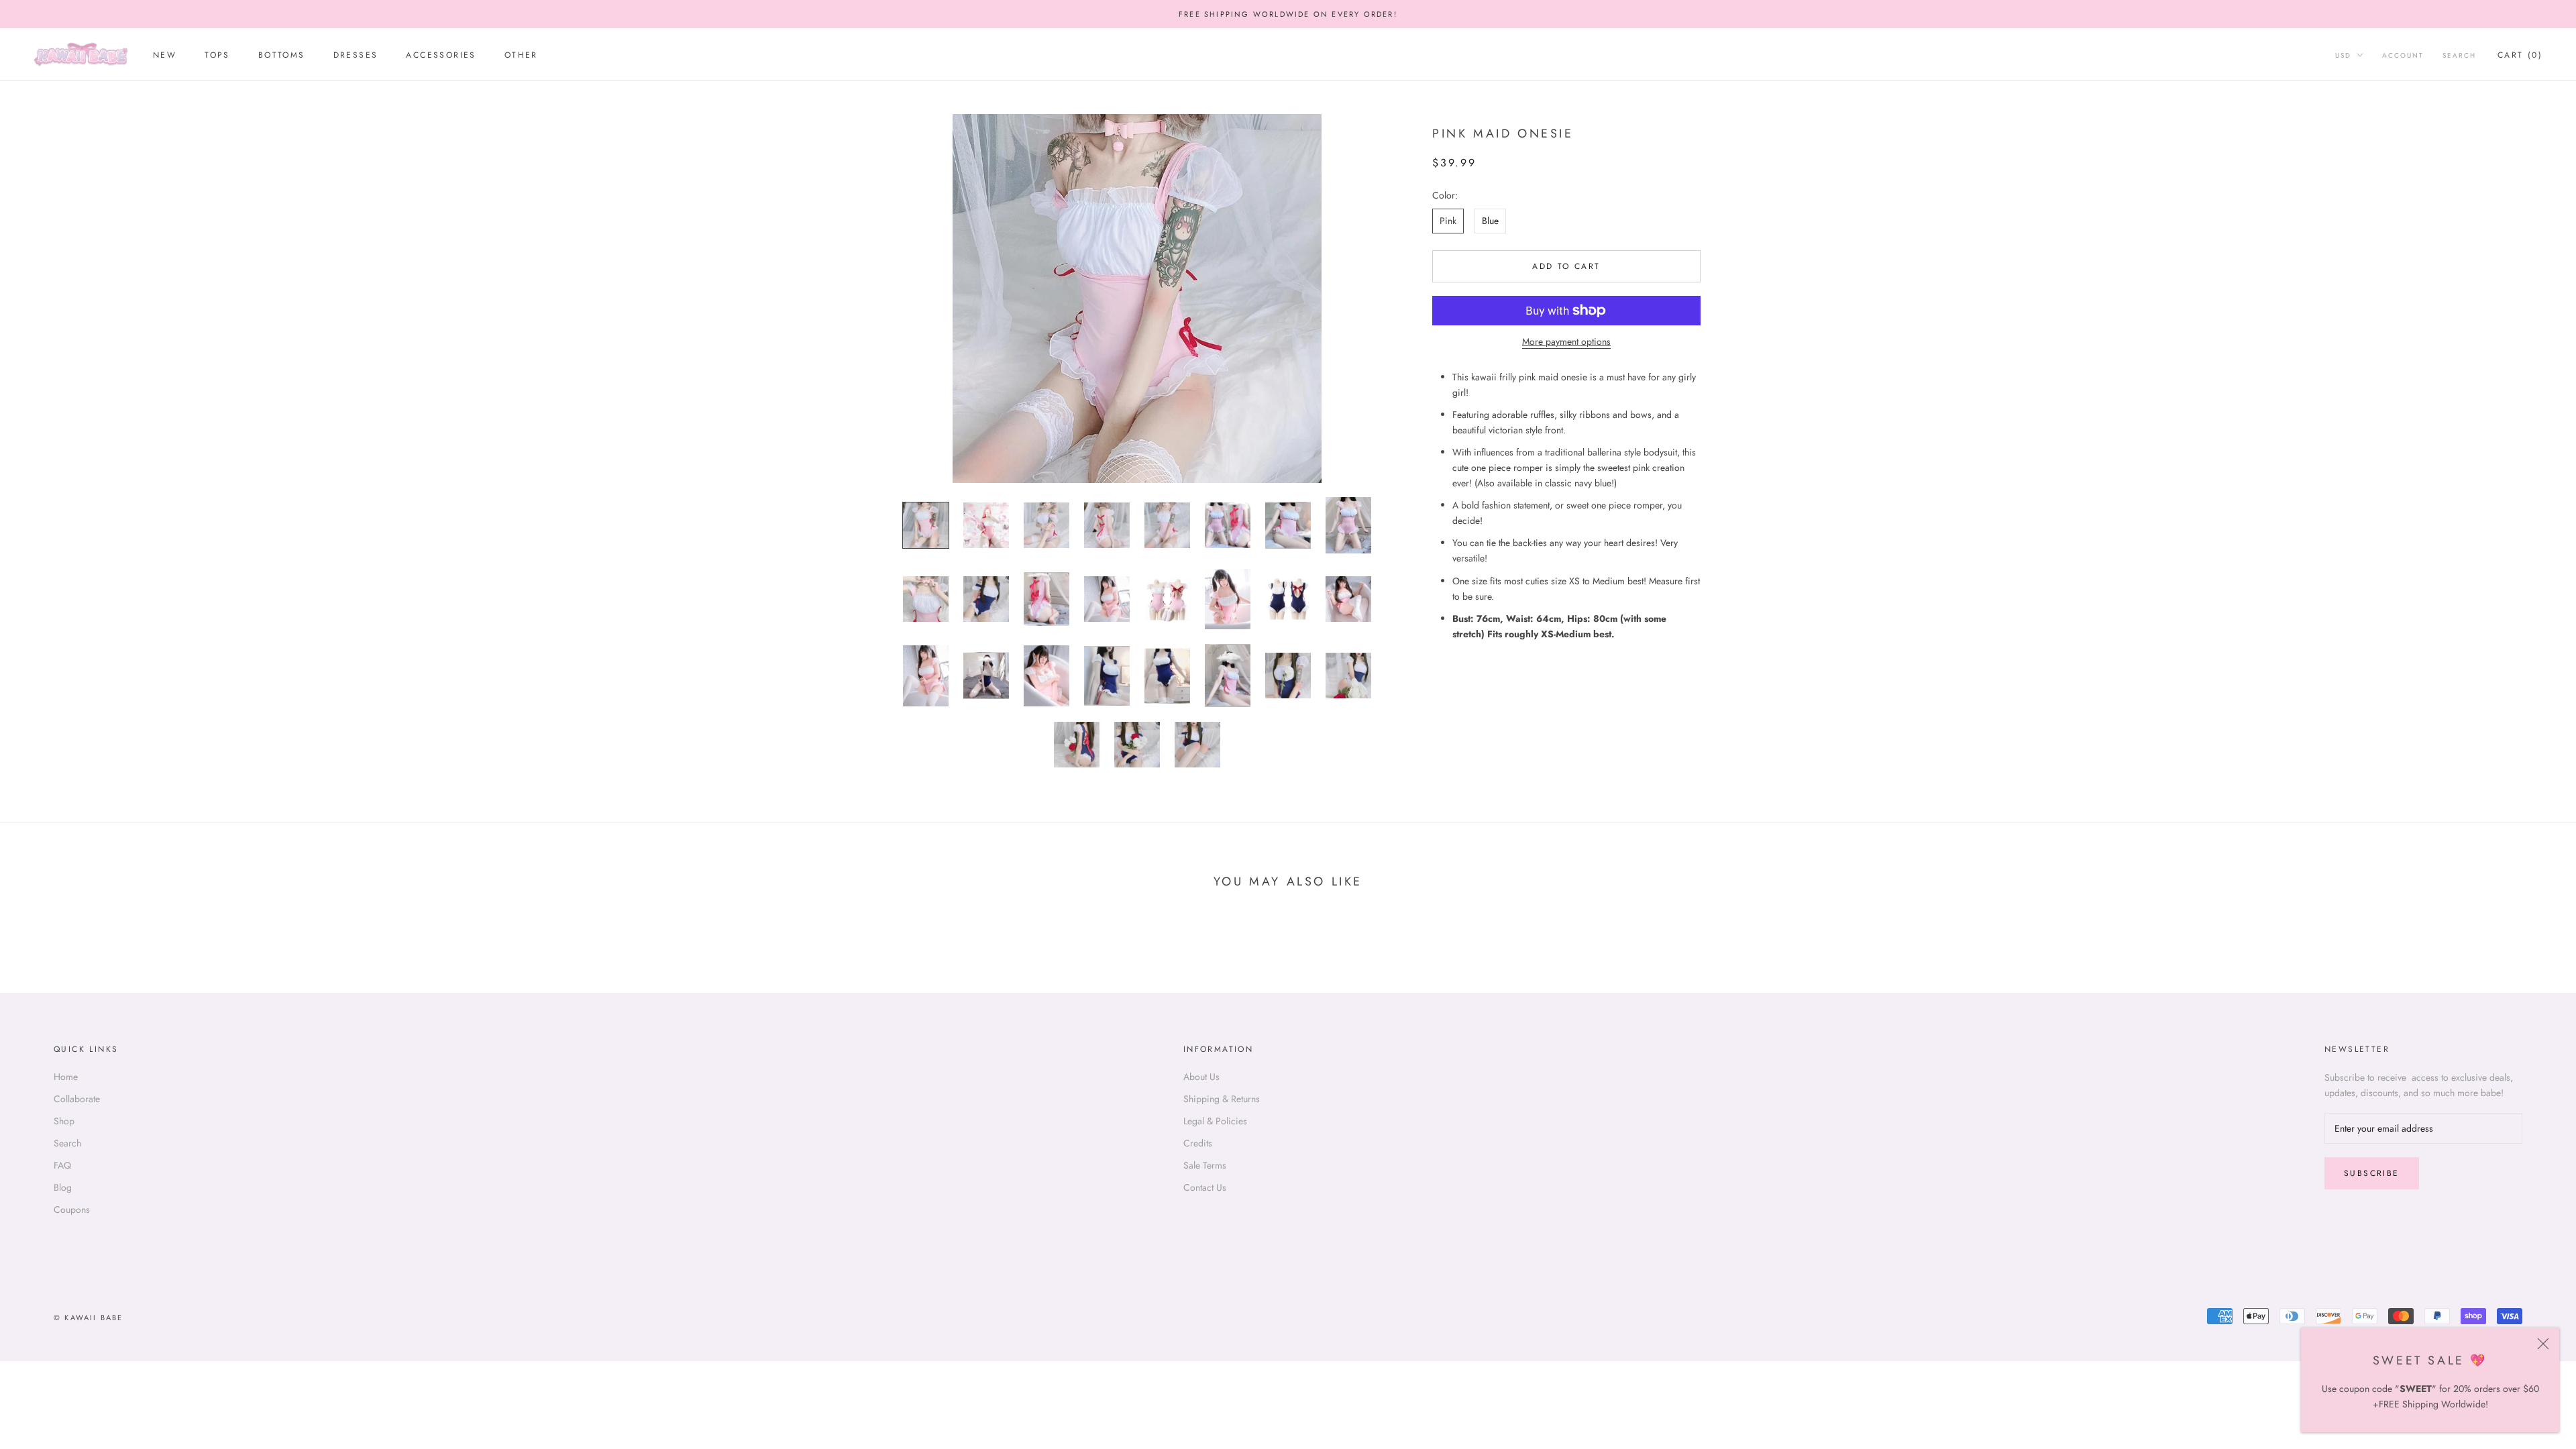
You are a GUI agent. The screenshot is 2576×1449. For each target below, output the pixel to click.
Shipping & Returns (1222, 1099)
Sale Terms (1205, 1165)
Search (2459, 55)
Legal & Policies (1215, 1121)
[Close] (2543, 1344)
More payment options (1566, 341)
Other (521, 55)
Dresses (356, 55)
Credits (1198, 1143)
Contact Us (1205, 1187)
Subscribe (2372, 1173)
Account (2403, 55)
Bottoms (282, 55)
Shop (64, 1121)
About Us (1201, 1077)
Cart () (2520, 55)
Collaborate (77, 1099)
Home (66, 1077)
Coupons (72, 1210)
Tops (217, 55)
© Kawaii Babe (89, 1318)
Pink (1448, 221)
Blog (63, 1187)
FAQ (62, 1165)
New (165, 55)
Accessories (441, 55)
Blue (1490, 221)
